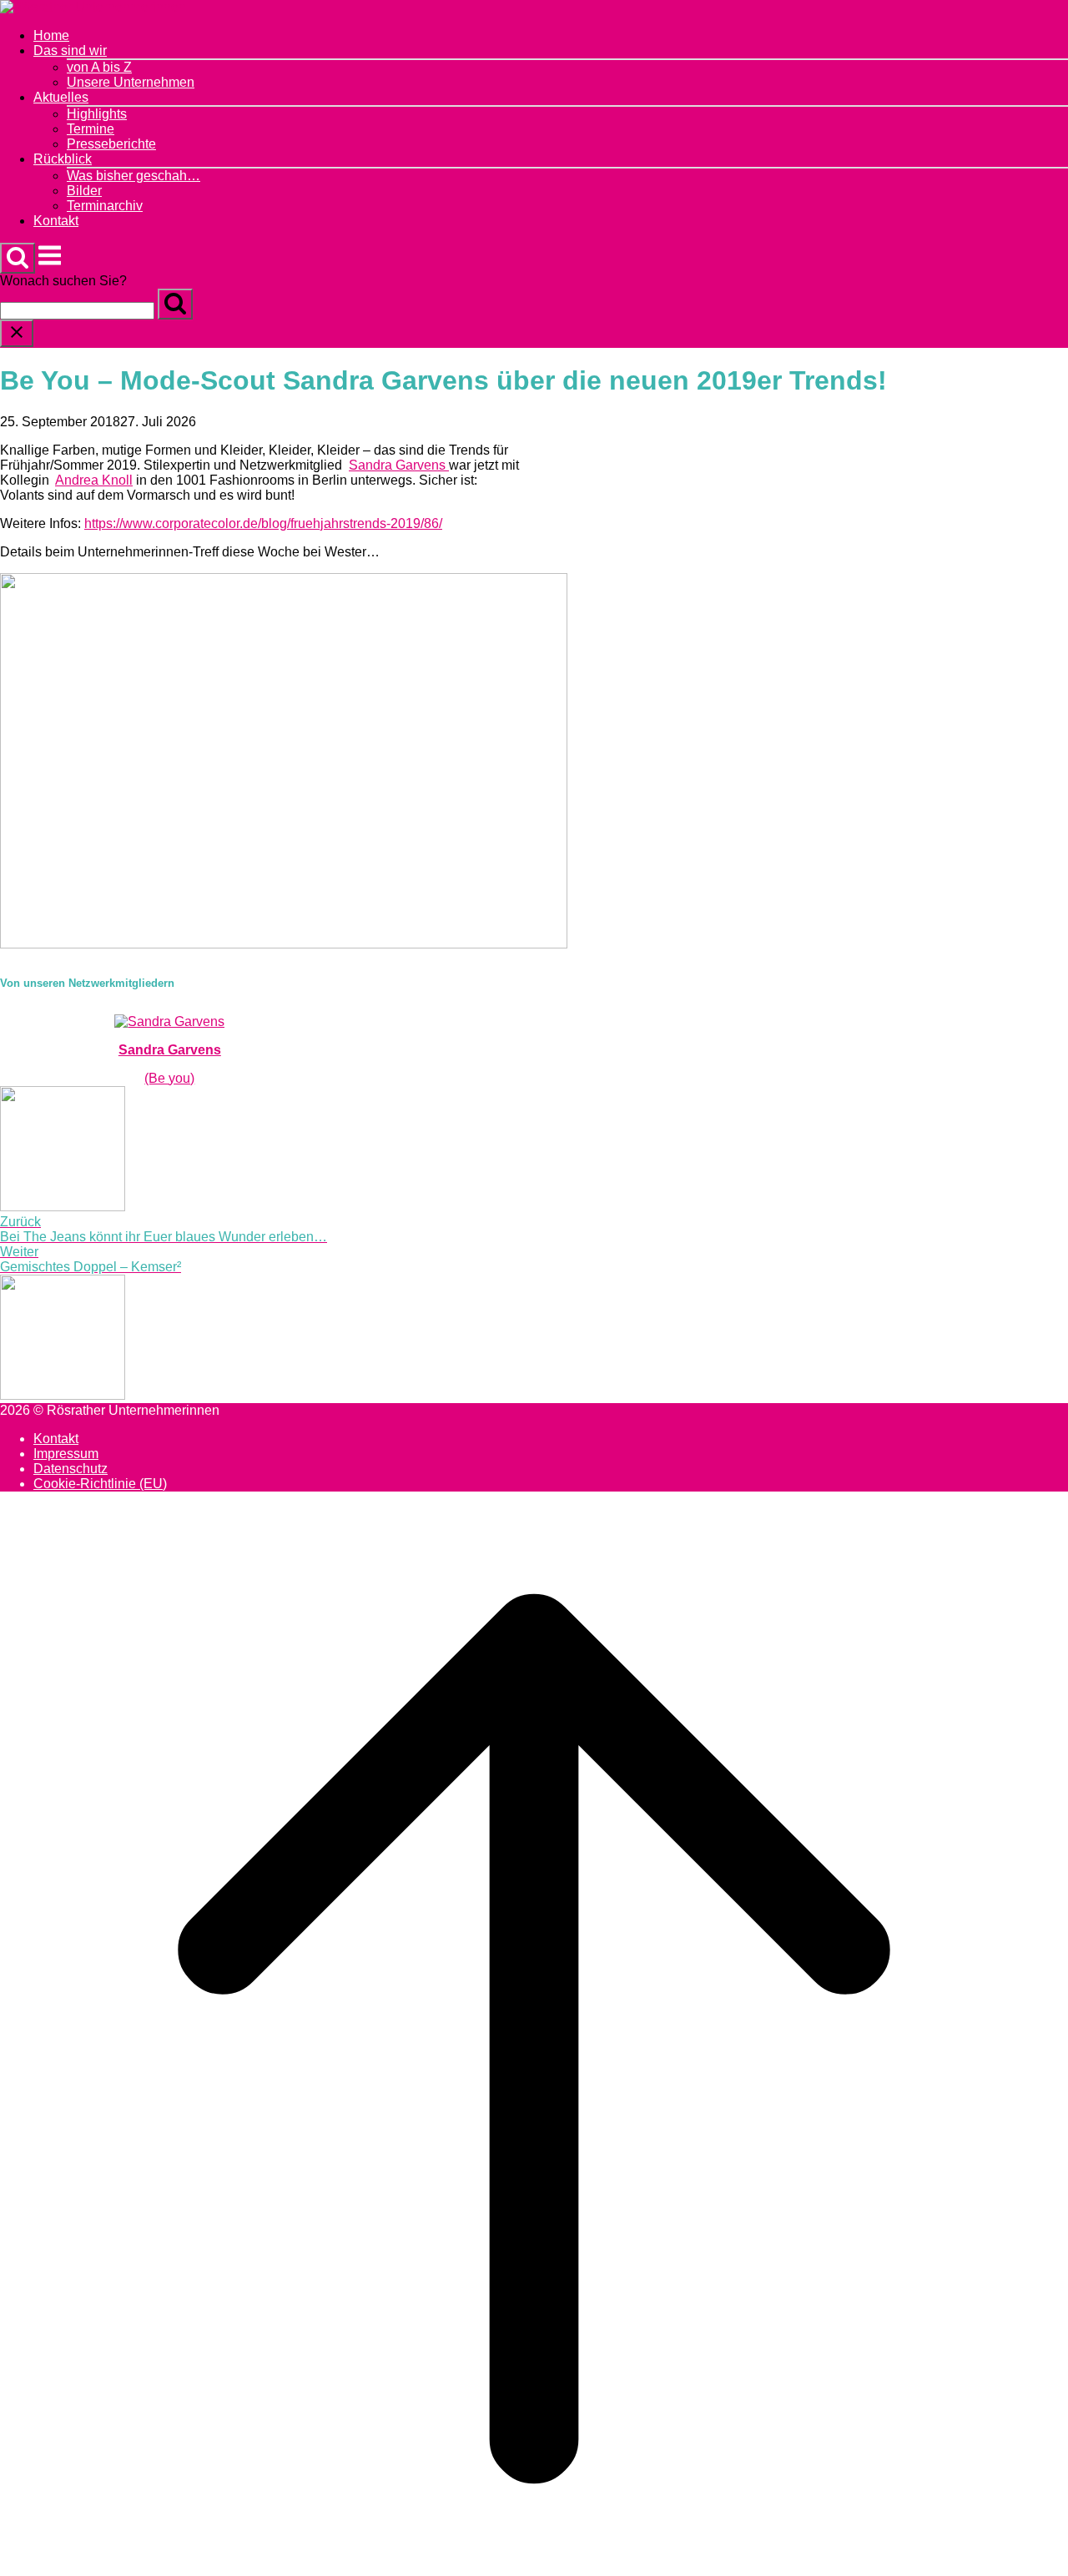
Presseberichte (111, 144)
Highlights (97, 114)
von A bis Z (99, 67)
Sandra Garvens (399, 465)
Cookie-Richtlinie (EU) (100, 1484)
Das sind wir (70, 50)
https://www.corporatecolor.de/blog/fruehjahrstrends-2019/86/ (263, 523)
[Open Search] (18, 258)
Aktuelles (61, 97)
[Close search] (17, 333)
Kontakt (56, 221)
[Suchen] (175, 304)
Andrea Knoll (94, 480)
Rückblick (63, 159)
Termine (91, 129)
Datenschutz (71, 1469)
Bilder (84, 191)
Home (51, 35)
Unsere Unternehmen (131, 82)
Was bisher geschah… (133, 176)
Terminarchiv (105, 206)
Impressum (66, 1454)
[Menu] (50, 264)
